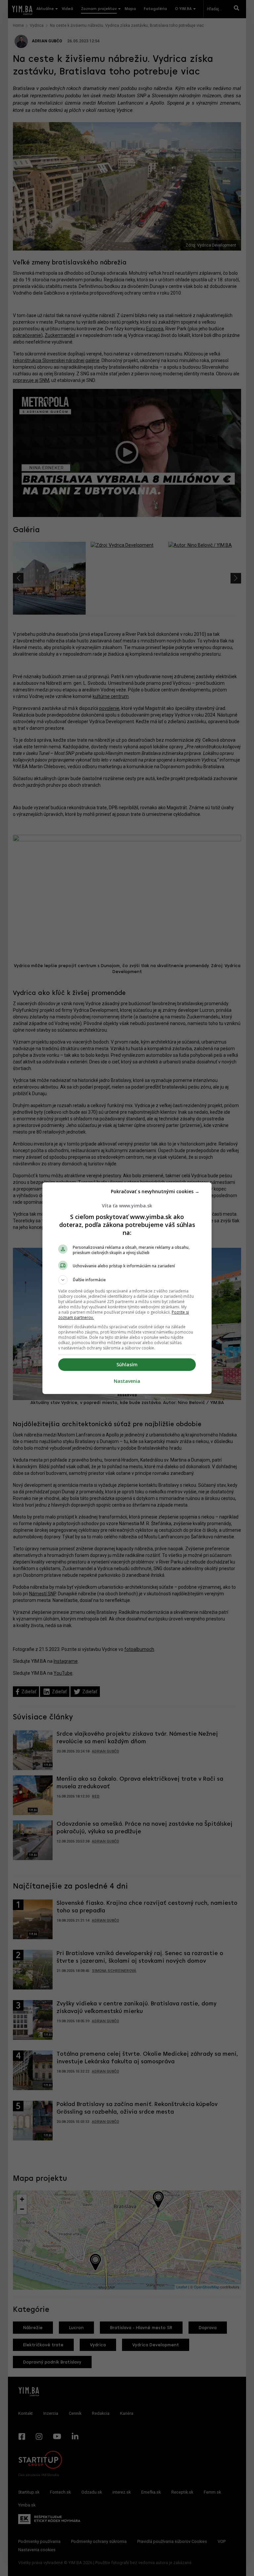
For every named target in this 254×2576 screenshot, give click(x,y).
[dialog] (127, 1288)
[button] (127, 1280)
